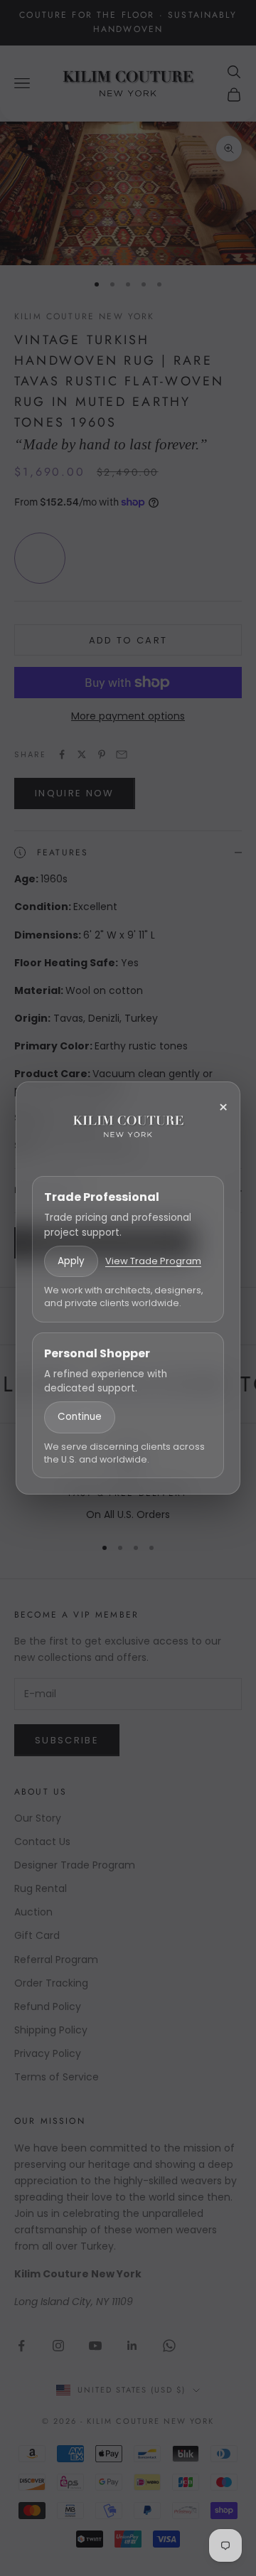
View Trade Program (153, 1261)
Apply (71, 1261)
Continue (80, 1417)
